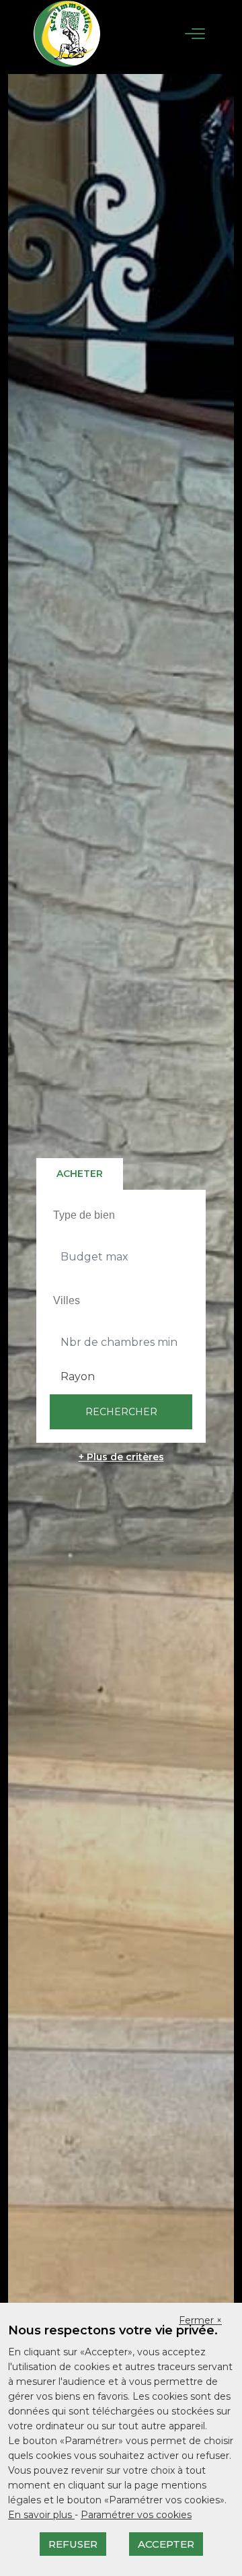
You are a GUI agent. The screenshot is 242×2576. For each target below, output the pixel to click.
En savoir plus (41, 2515)
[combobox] (121, 1215)
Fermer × (200, 2320)
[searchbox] (123, 1215)
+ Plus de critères (121, 1457)
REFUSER (73, 2544)
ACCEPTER (166, 2544)
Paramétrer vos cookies (136, 2515)
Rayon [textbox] (78, 1376)
